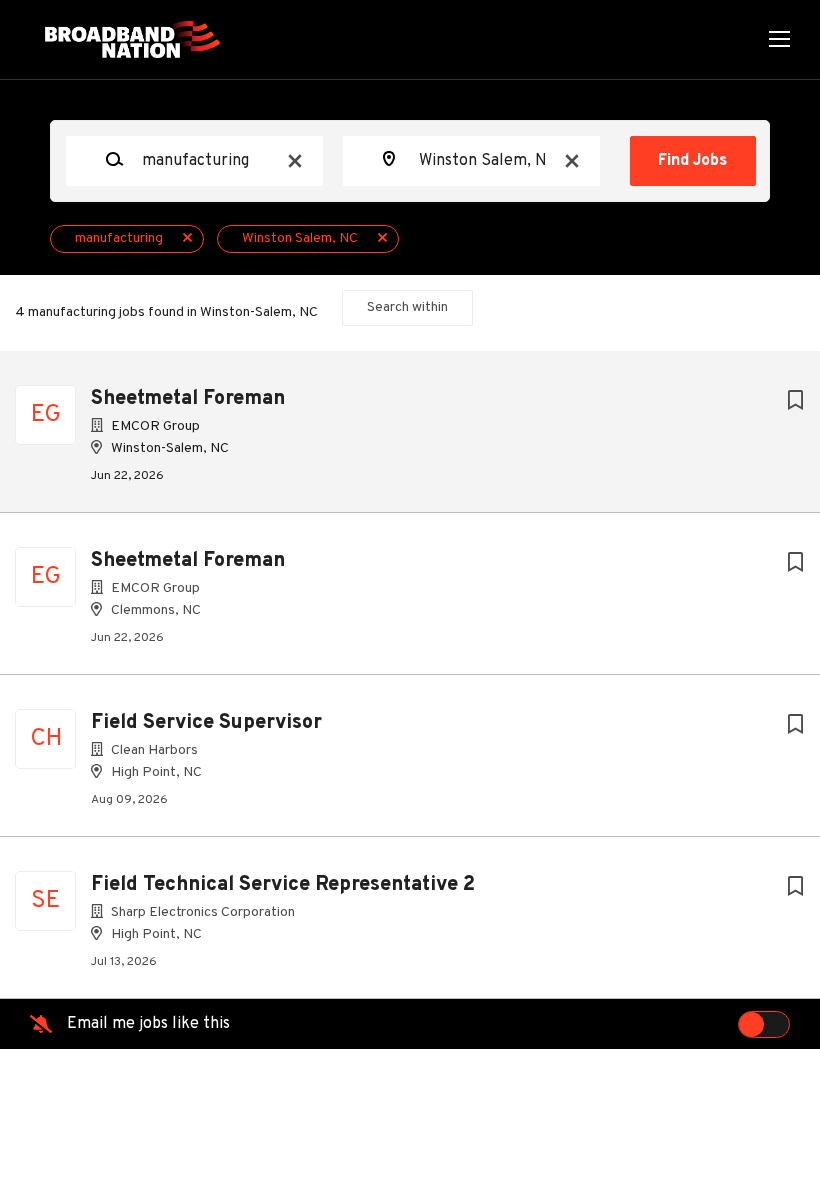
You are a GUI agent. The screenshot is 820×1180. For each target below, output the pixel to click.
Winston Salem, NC (300, 238)
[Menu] (779, 39)
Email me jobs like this (148, 1024)
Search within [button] (407, 307)
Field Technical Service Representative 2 (283, 885)
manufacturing (119, 238)
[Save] (795, 401)
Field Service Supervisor (206, 723)
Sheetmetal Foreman (188, 399)
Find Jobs (692, 161)
